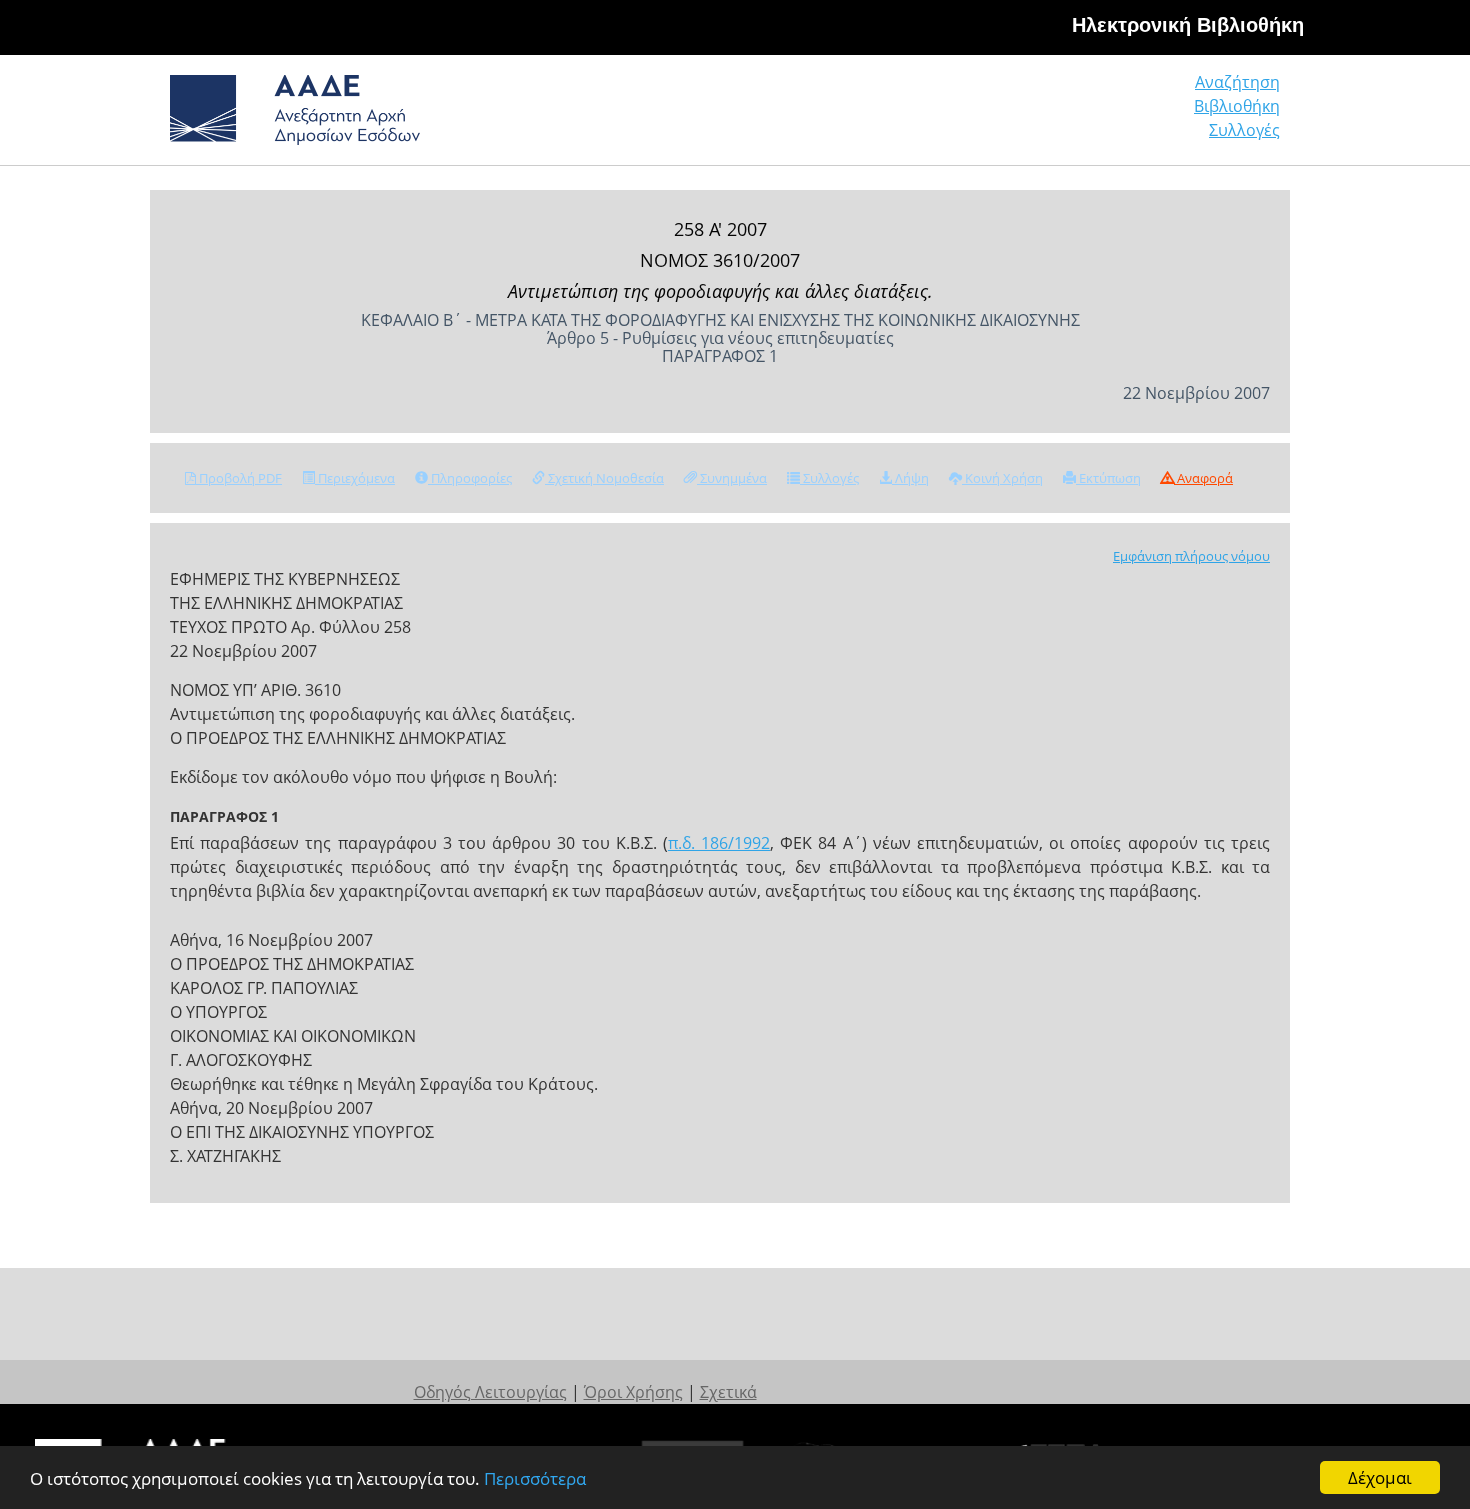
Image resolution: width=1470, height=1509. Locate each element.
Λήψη (910, 478)
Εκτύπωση (1108, 478)
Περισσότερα (535, 1478)
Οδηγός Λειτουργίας (490, 1392)
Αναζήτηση (1237, 82)
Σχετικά (728, 1392)
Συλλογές (1244, 130)
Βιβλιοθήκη (1237, 106)
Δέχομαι (1380, 1477)
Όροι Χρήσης (633, 1392)
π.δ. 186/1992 (719, 843)
